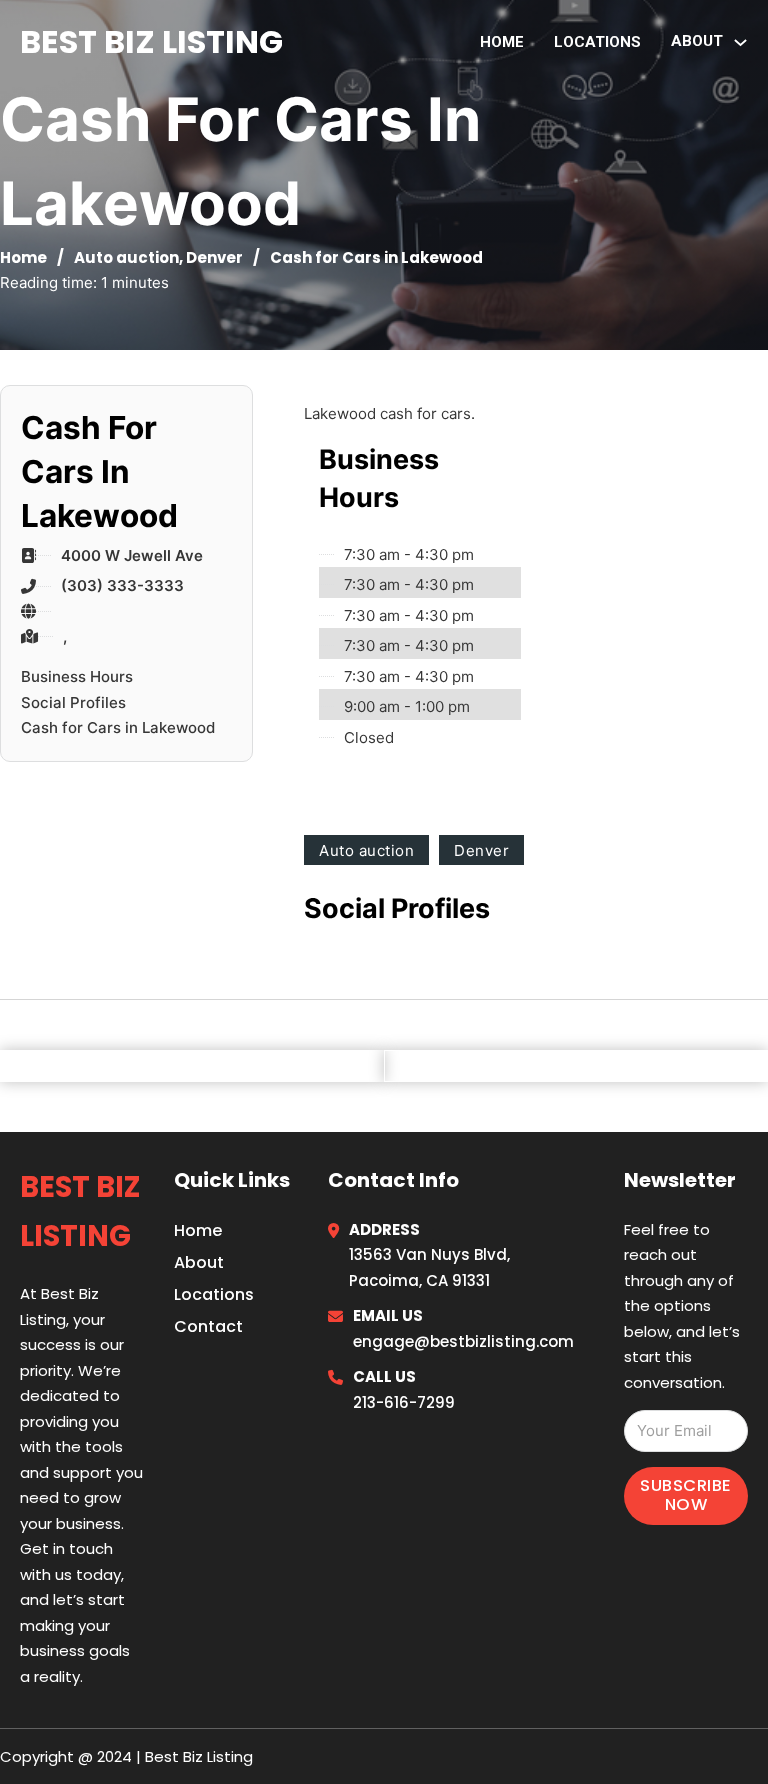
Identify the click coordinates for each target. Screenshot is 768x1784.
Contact (208, 1326)
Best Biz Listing (151, 41)
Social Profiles (73, 702)
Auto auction (126, 257)
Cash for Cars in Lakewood (118, 727)
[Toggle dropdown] (740, 42)
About (199, 1262)
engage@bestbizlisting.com (463, 1341)
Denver (214, 257)
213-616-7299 (404, 1402)
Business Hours (77, 676)
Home (502, 42)
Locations (597, 42)
